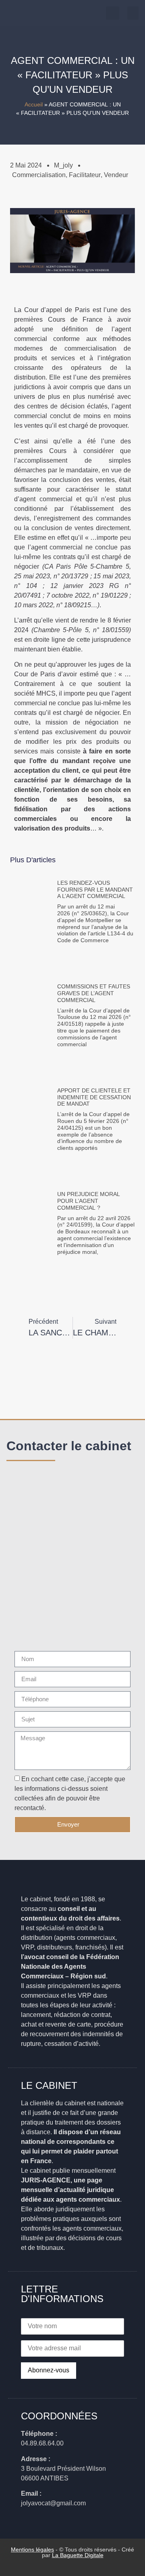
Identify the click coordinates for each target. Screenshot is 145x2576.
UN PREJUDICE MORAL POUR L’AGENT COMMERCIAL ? (88, 1201)
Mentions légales (32, 2549)
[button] (133, 13)
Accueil (34, 105)
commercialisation (39, 175)
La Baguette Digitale (78, 2555)
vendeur (116, 175)
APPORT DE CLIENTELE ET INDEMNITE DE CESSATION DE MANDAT (94, 1097)
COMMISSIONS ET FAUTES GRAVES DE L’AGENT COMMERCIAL (94, 993)
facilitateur (85, 175)
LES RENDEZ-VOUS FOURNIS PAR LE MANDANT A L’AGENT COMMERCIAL (95, 890)
